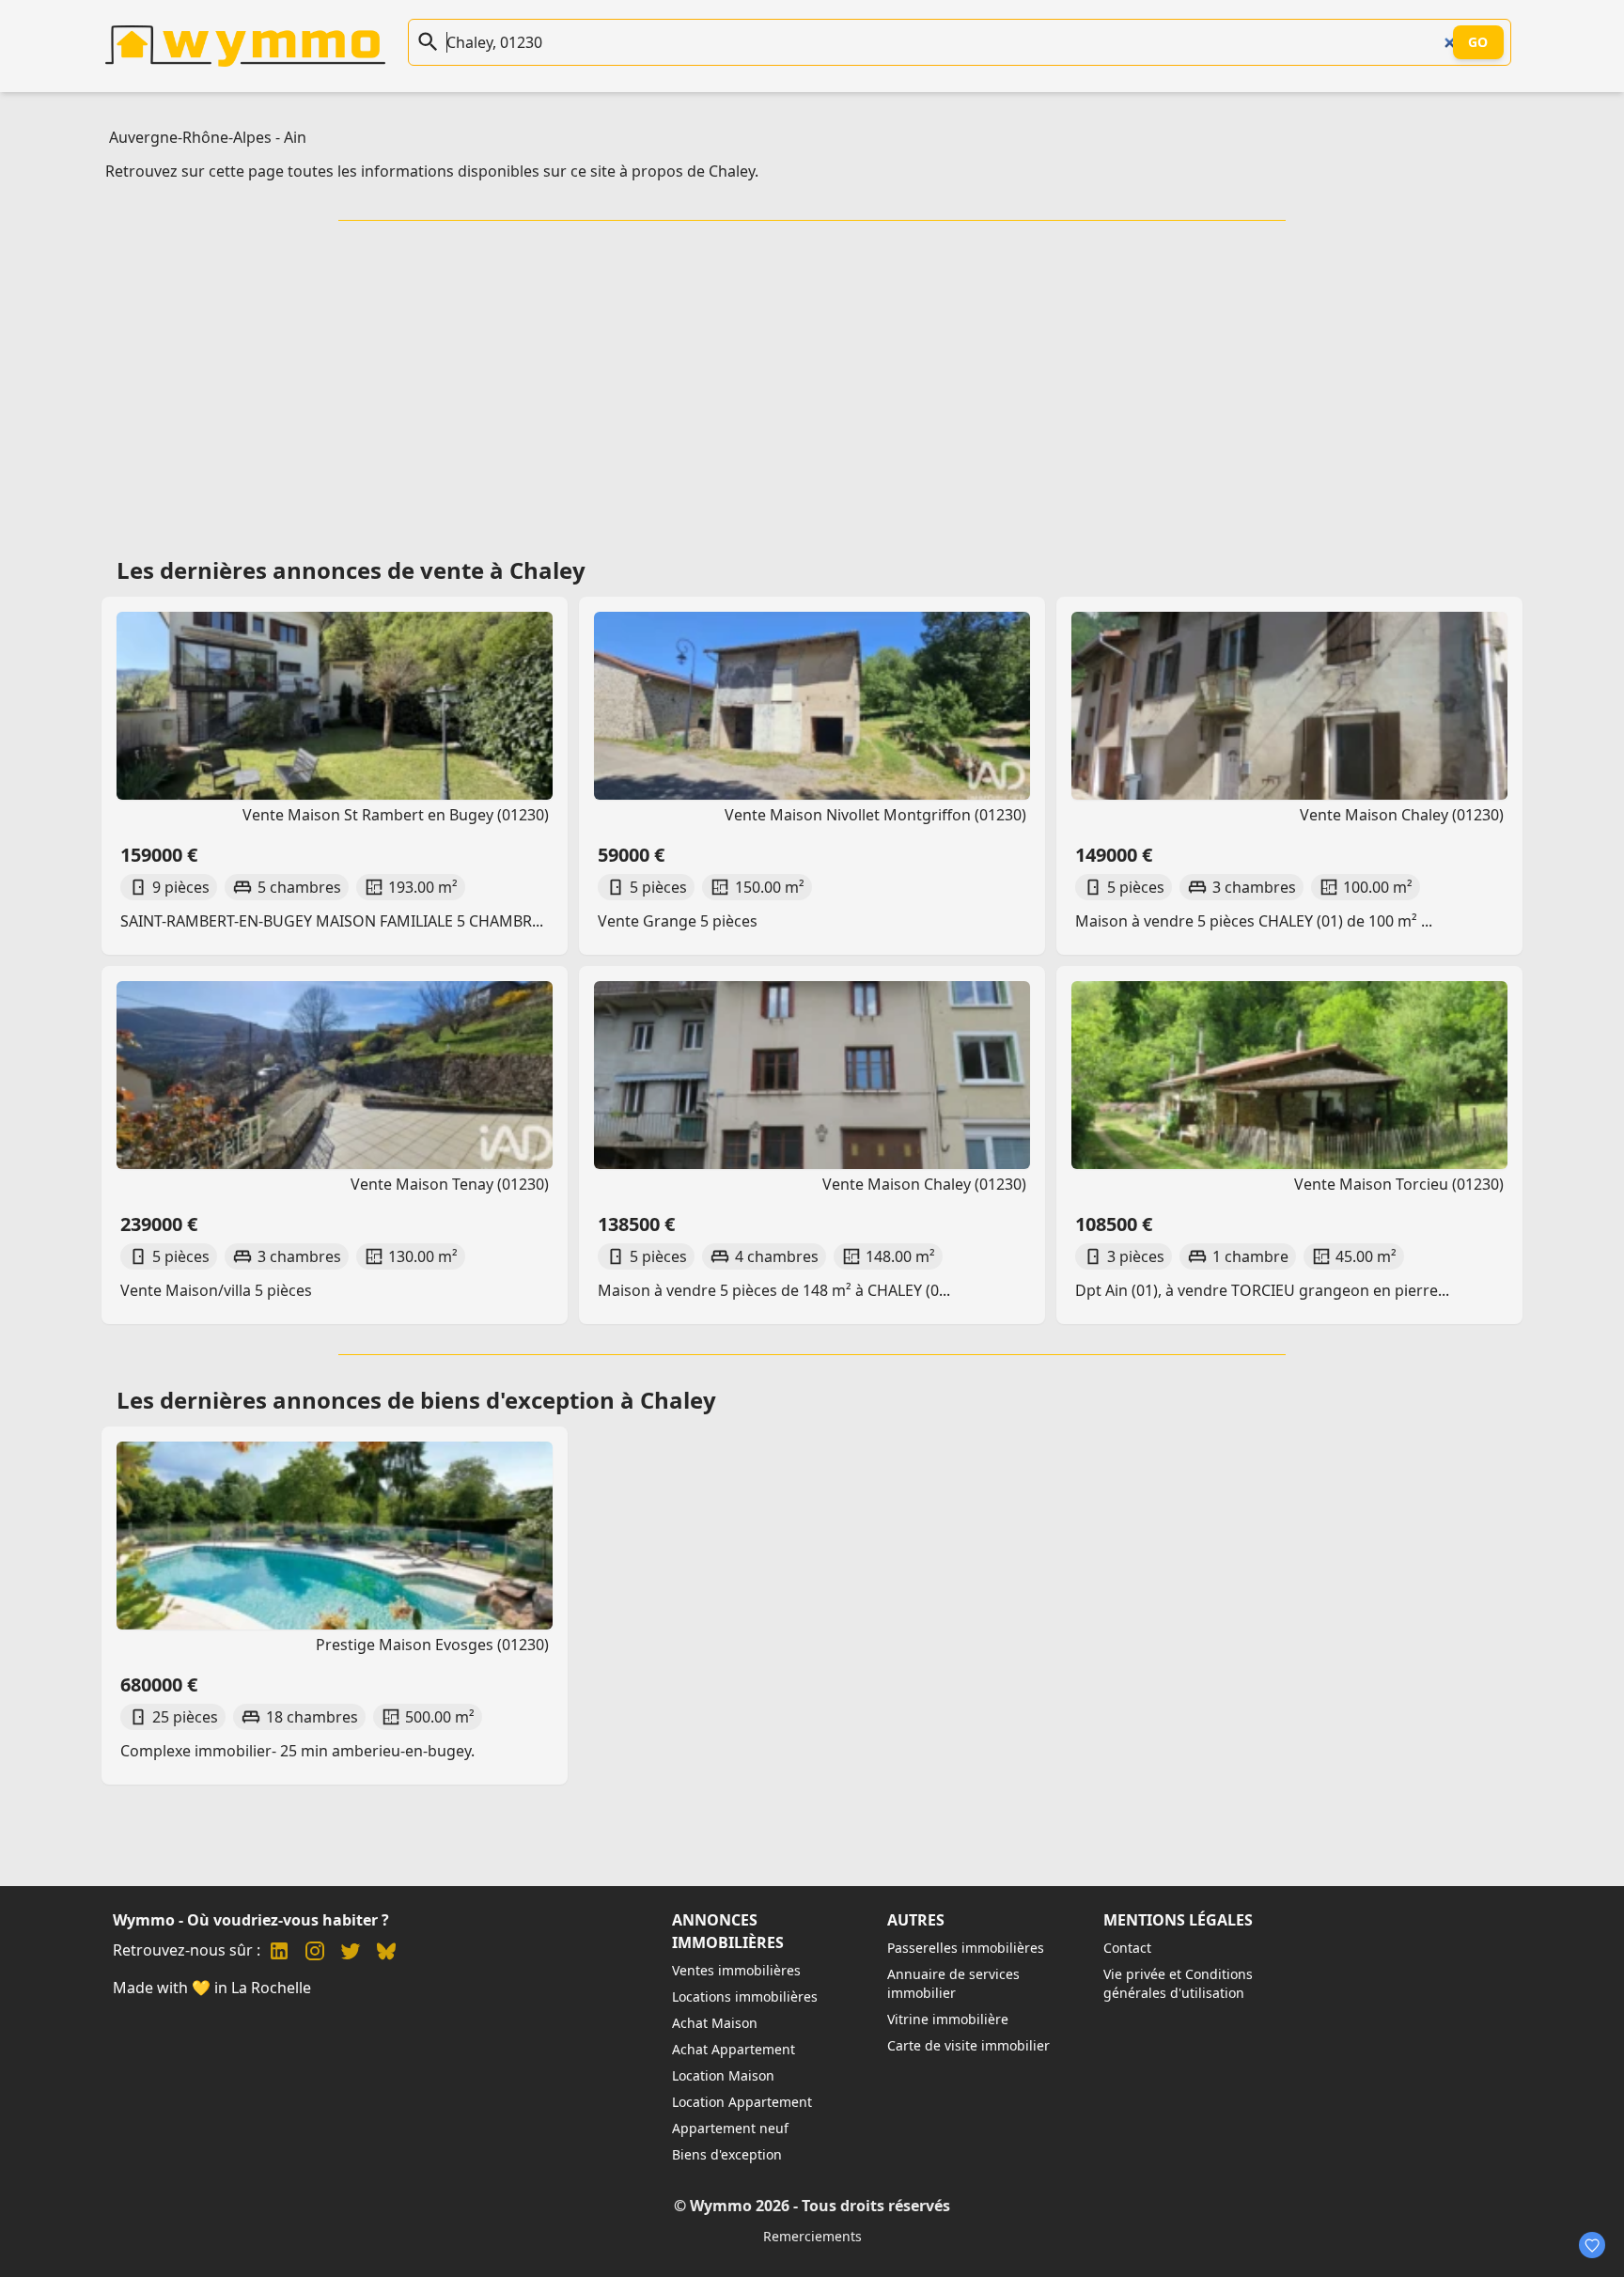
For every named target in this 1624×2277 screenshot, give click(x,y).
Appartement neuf (730, 2128)
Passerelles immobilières (966, 1948)
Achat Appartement (734, 2049)
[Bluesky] (386, 1953)
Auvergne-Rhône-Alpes (190, 137)
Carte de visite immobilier (968, 2045)
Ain (295, 137)
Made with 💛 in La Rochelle (212, 1988)
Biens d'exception (727, 2154)
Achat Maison (715, 2023)
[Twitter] (351, 1953)
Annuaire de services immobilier (953, 1983)
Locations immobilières (745, 1996)
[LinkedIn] (279, 1953)
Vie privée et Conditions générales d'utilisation (1178, 1983)
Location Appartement (742, 2102)
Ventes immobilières (736, 1970)
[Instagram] (315, 1953)
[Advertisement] (812, 382)
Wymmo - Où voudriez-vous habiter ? (251, 1920)
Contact (1127, 1948)
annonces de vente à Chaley (429, 570)
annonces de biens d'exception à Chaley (494, 1400)
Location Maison (723, 2075)
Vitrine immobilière (948, 2019)
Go (1478, 42)
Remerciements (812, 2236)
